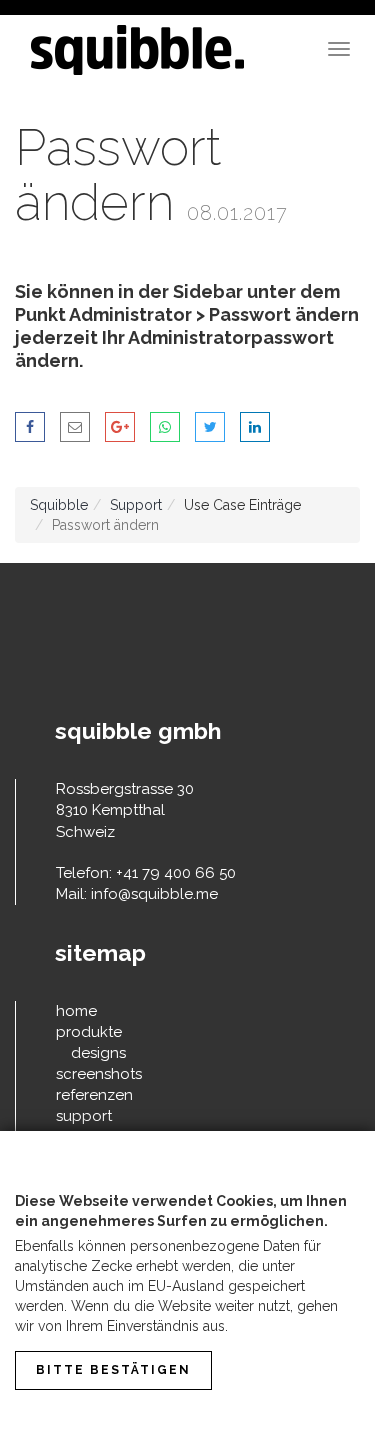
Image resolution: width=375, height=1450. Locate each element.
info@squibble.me (154, 894)
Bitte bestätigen (113, 1370)
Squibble (59, 505)
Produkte (89, 1032)
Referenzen (94, 1095)
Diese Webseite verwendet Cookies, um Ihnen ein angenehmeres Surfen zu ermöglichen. (181, 1211)
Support (136, 505)
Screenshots (99, 1074)
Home (76, 1011)
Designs (98, 1053)
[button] (30, 427)
